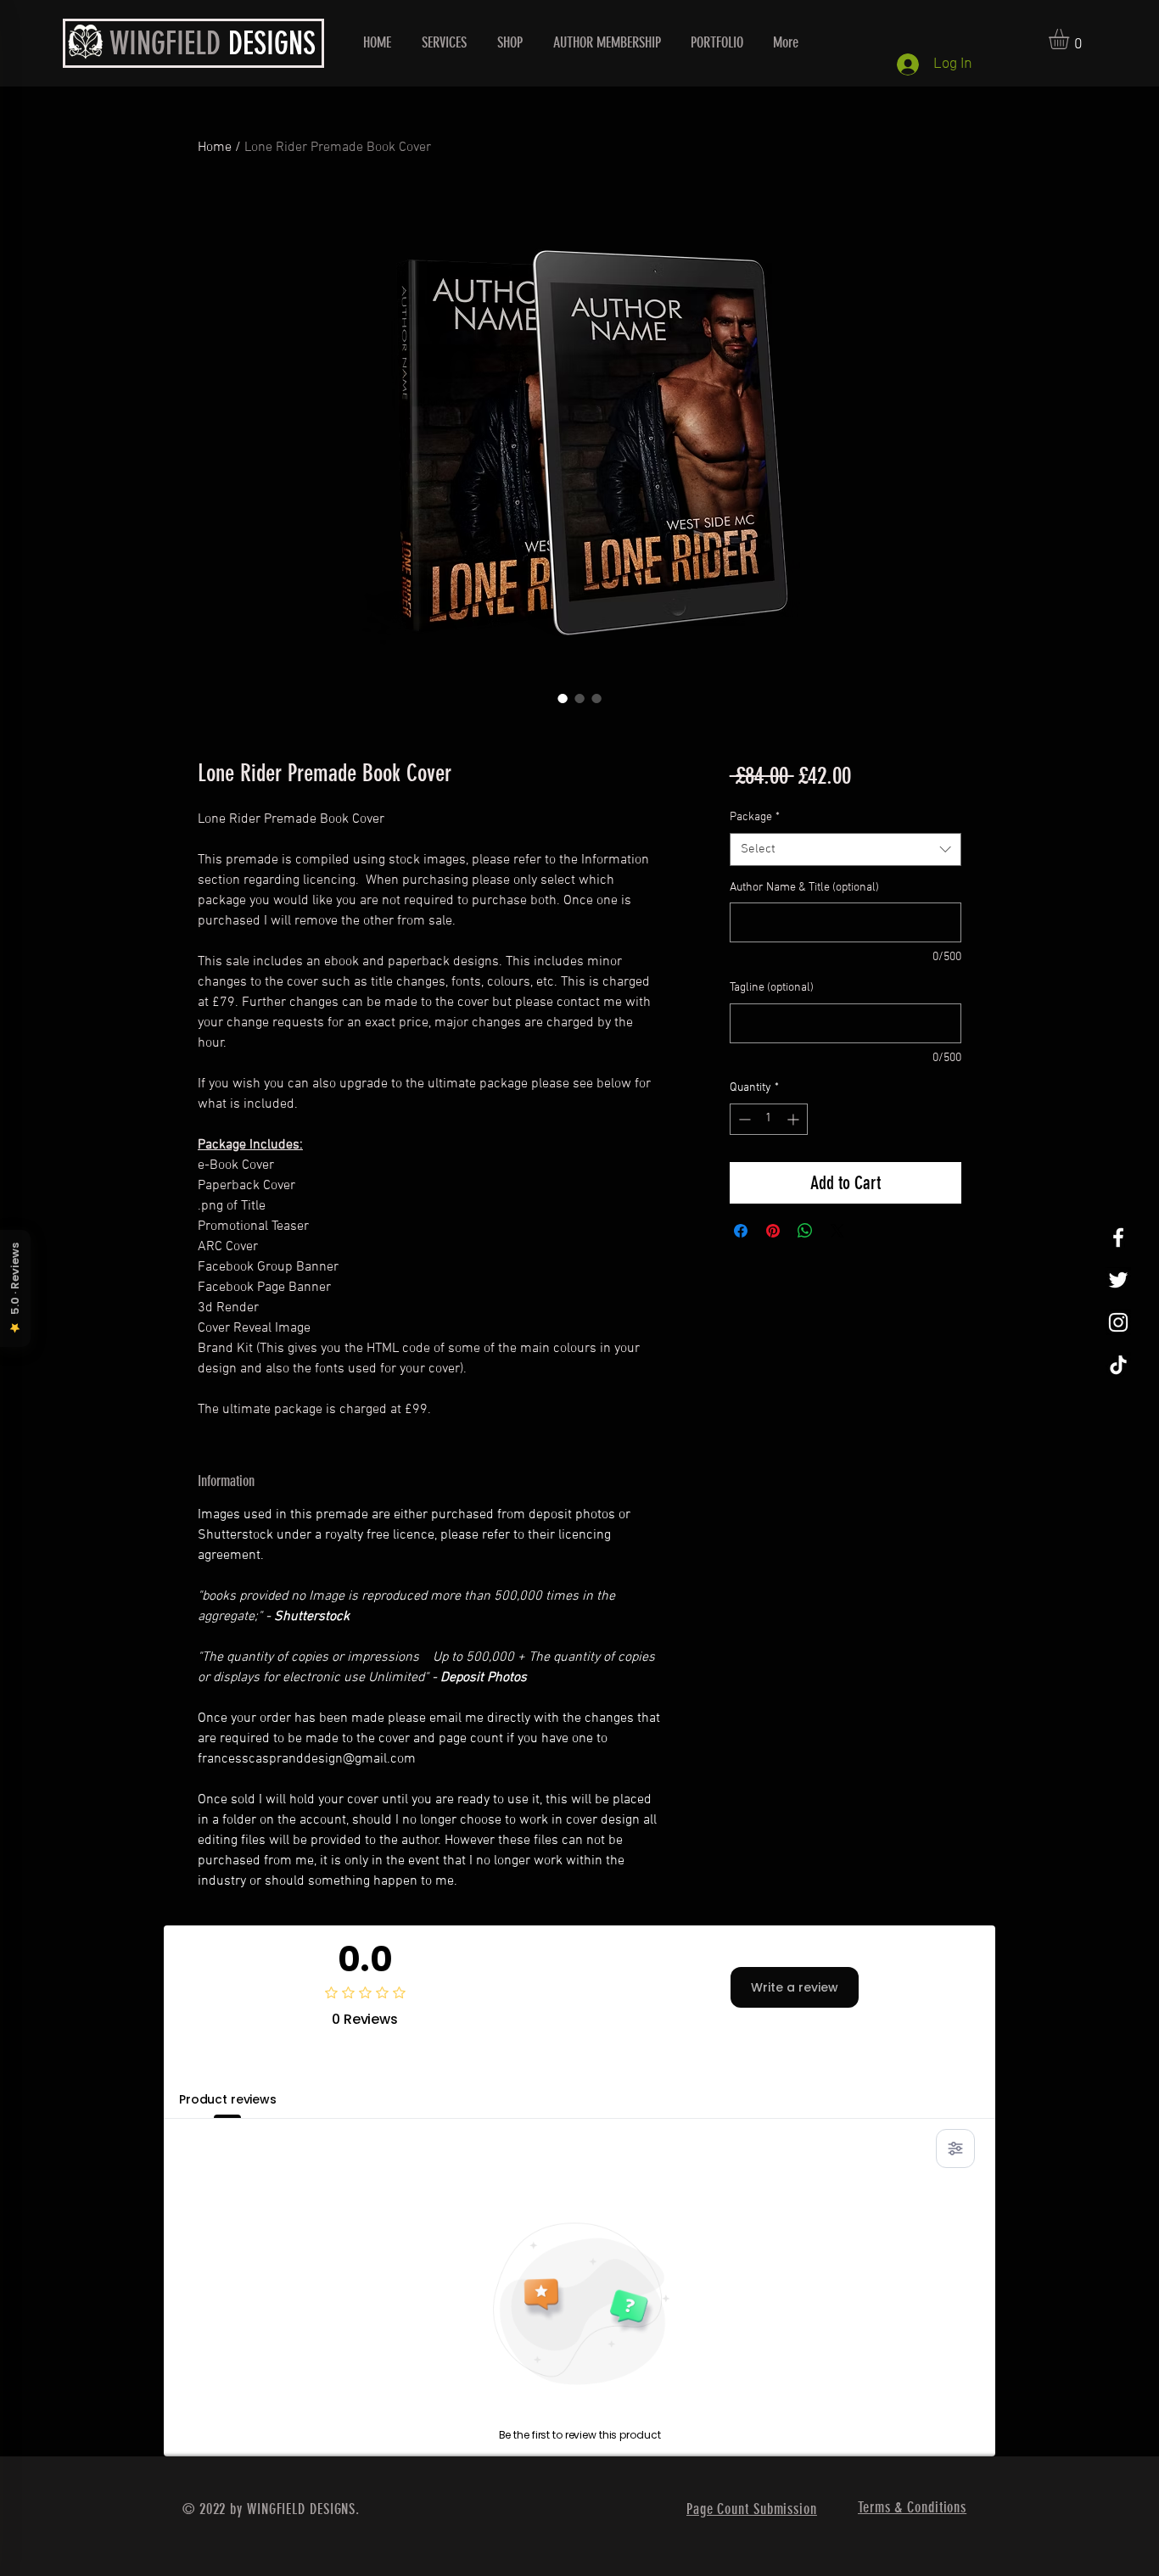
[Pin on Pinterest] (773, 1231)
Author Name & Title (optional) (804, 888)
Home (215, 148)
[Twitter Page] (1118, 1280)
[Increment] (795, 1119)
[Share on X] (837, 1231)
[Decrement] (743, 1119)
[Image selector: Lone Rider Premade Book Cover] (563, 698)
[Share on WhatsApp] (805, 1231)
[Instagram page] (1118, 1322)
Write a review (795, 1987)
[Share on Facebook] (741, 1231)
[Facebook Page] (1118, 1238)
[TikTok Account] (1118, 1365)
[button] (1071, 39)
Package (755, 817)
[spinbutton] (769, 1119)
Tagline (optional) (772, 988)
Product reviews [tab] (228, 2099)
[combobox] (845, 849)
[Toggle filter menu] (955, 2149)
